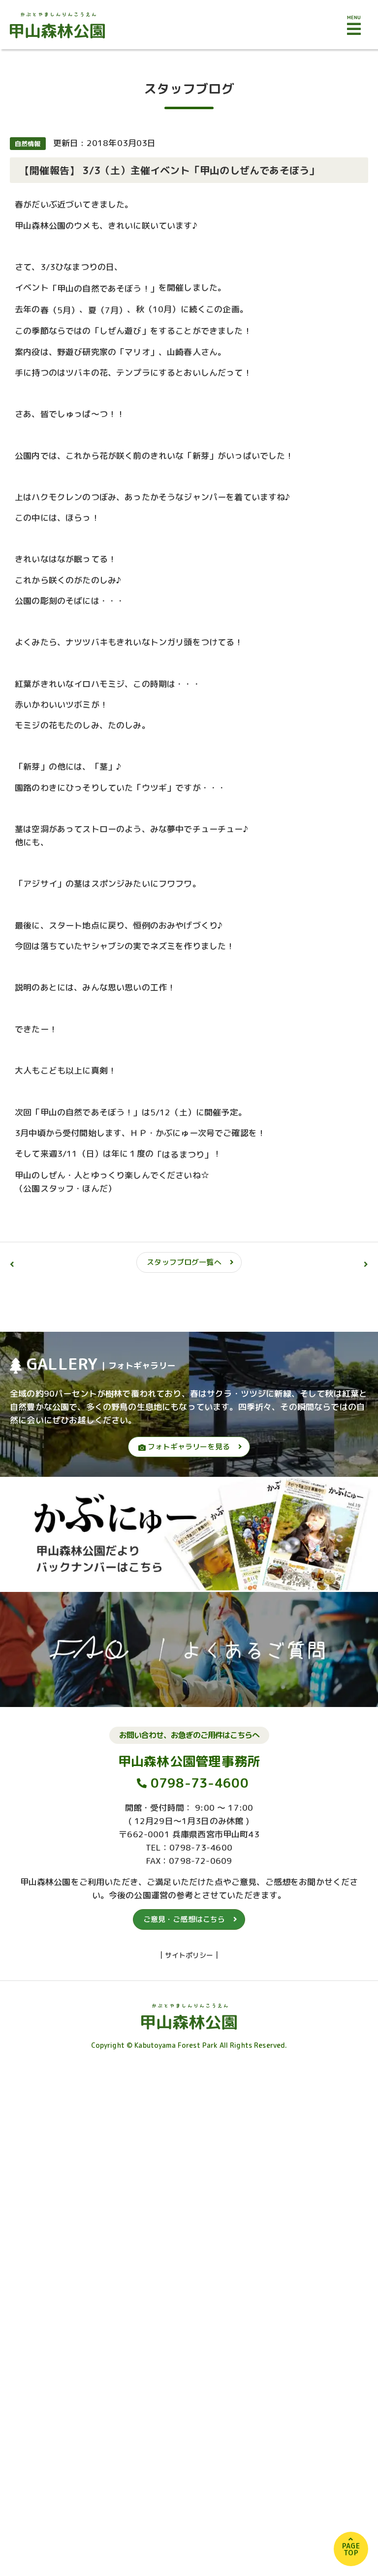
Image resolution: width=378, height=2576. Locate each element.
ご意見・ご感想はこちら (184, 1919)
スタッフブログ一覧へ (184, 1262)
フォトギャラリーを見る (188, 1447)
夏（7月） (108, 310)
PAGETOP (351, 2549)
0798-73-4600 (200, 1783)
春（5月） (60, 310)
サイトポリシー (189, 1955)
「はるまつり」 (183, 1154)
